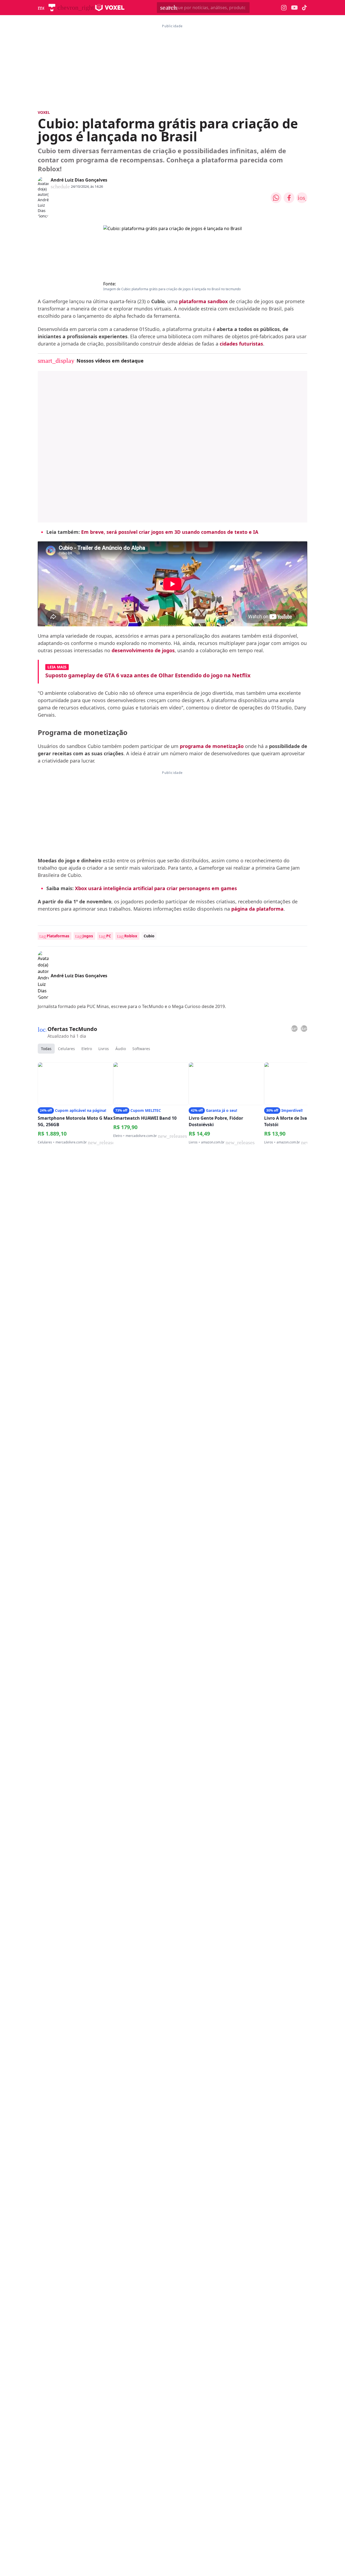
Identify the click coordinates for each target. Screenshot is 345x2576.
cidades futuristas (241, 344)
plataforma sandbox (203, 301)
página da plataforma (257, 909)
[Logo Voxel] (110, 8)
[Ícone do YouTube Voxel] (294, 8)
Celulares (66, 1049)
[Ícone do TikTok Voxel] (305, 8)
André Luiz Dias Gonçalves (79, 180)
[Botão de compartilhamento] (276, 198)
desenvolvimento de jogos (143, 650)
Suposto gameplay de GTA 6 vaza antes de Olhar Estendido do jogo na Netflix (148, 675)
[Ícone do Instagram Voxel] (284, 8)
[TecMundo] (52, 8)
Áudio (121, 1049)
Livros (104, 1049)
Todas (46, 1049)
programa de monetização (212, 746)
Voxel (44, 112)
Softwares (141, 1049)
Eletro (87, 1049)
